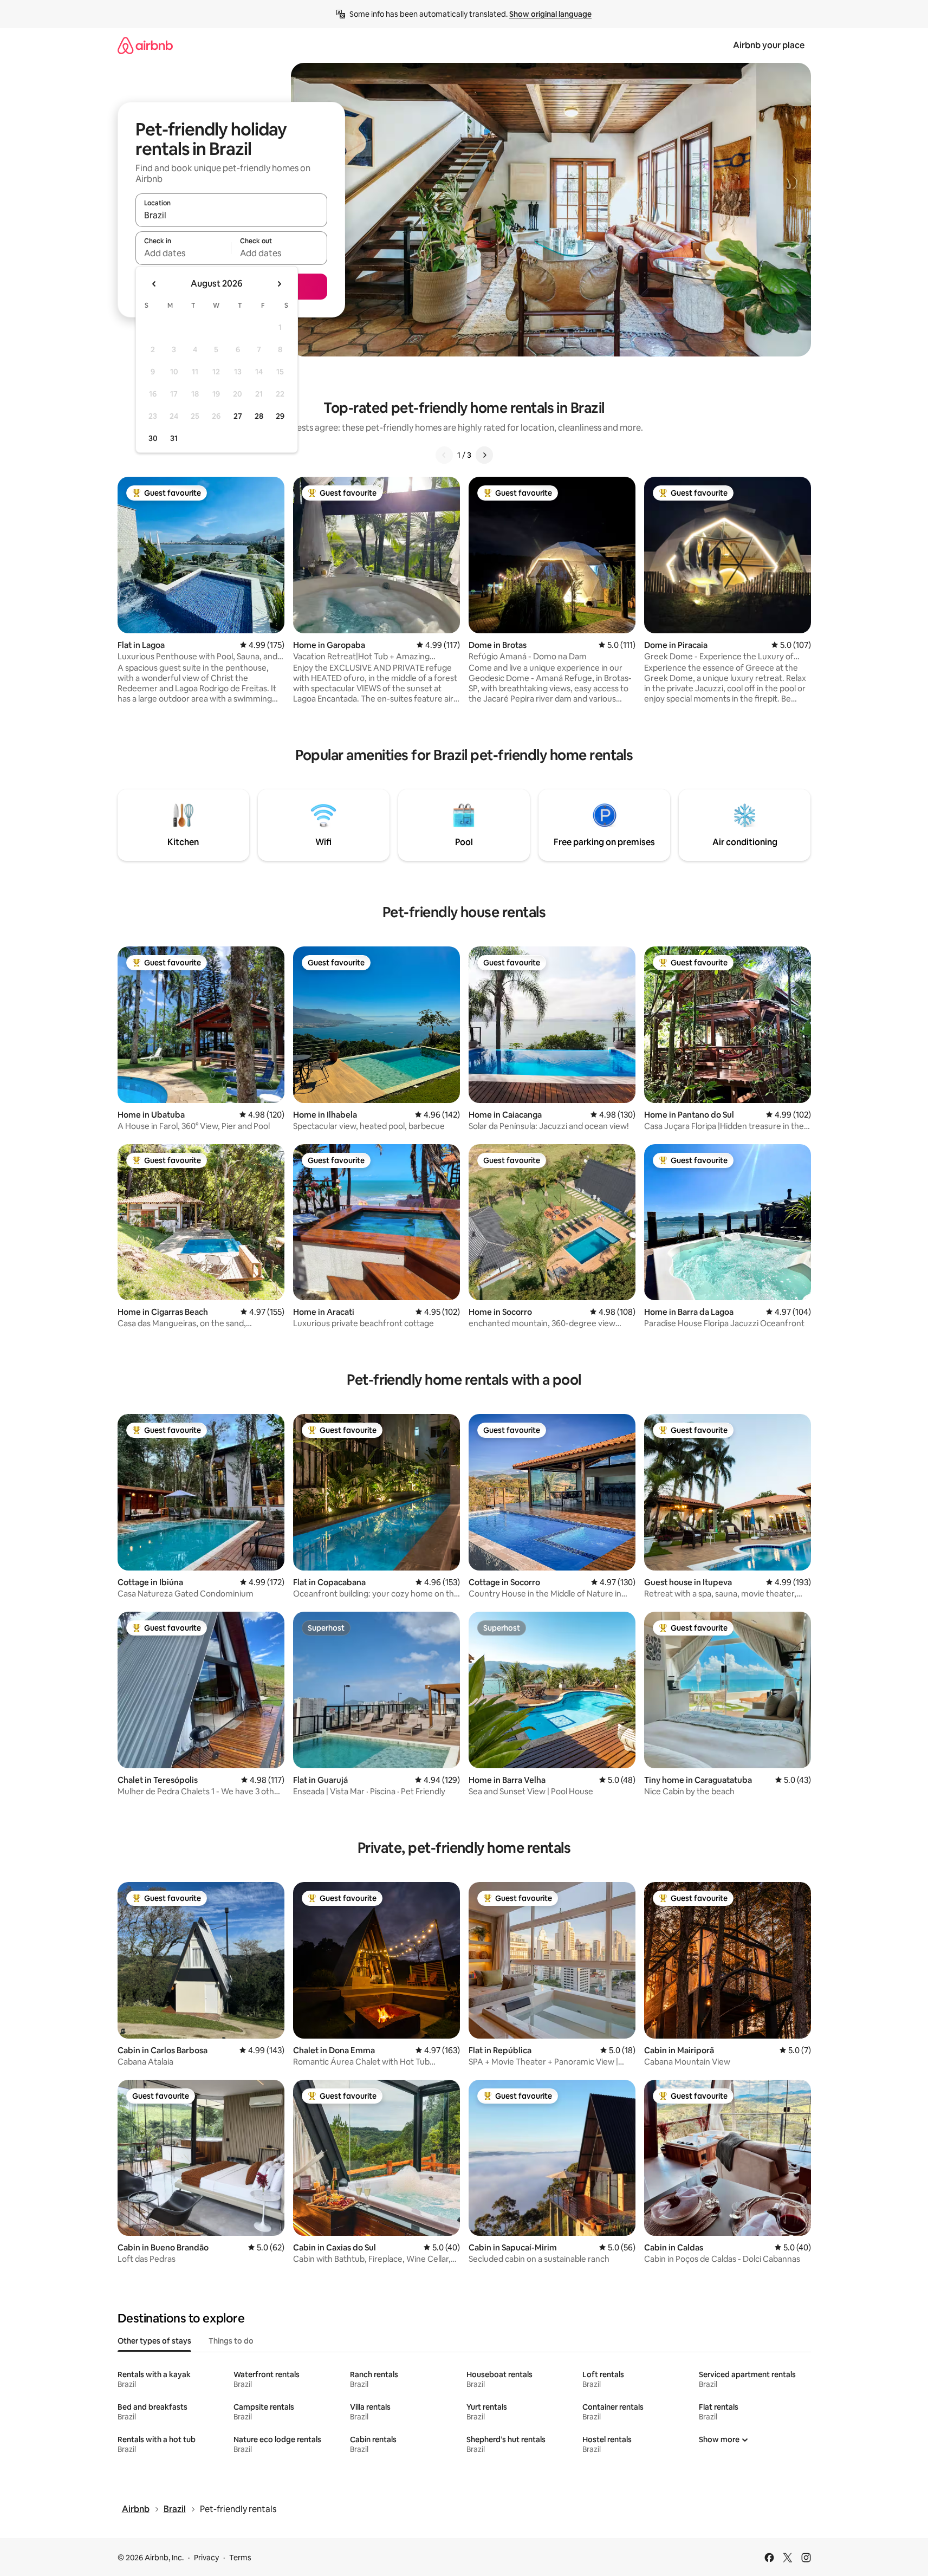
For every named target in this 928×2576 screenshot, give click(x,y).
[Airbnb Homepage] (145, 45)
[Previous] (444, 455)
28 (259, 416)
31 (174, 438)
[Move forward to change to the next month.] (279, 284)
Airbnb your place (769, 45)
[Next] (484, 455)
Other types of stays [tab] (154, 2341)
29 (280, 416)
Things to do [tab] (231, 2341)
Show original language (550, 14)
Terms (240, 2558)
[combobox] (231, 215)
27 (238, 416)
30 (153, 438)
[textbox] (183, 253)
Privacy (206, 2558)
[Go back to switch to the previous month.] (154, 284)
